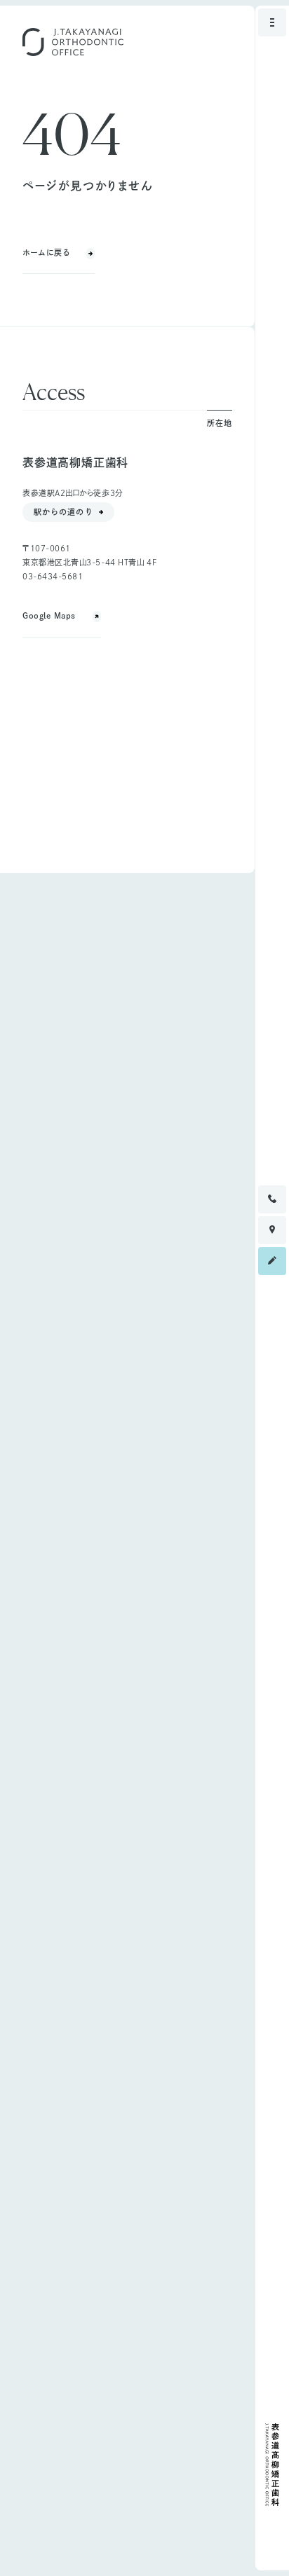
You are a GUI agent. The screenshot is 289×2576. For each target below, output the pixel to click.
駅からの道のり (63, 512)
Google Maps (49, 615)
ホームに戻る (46, 253)
